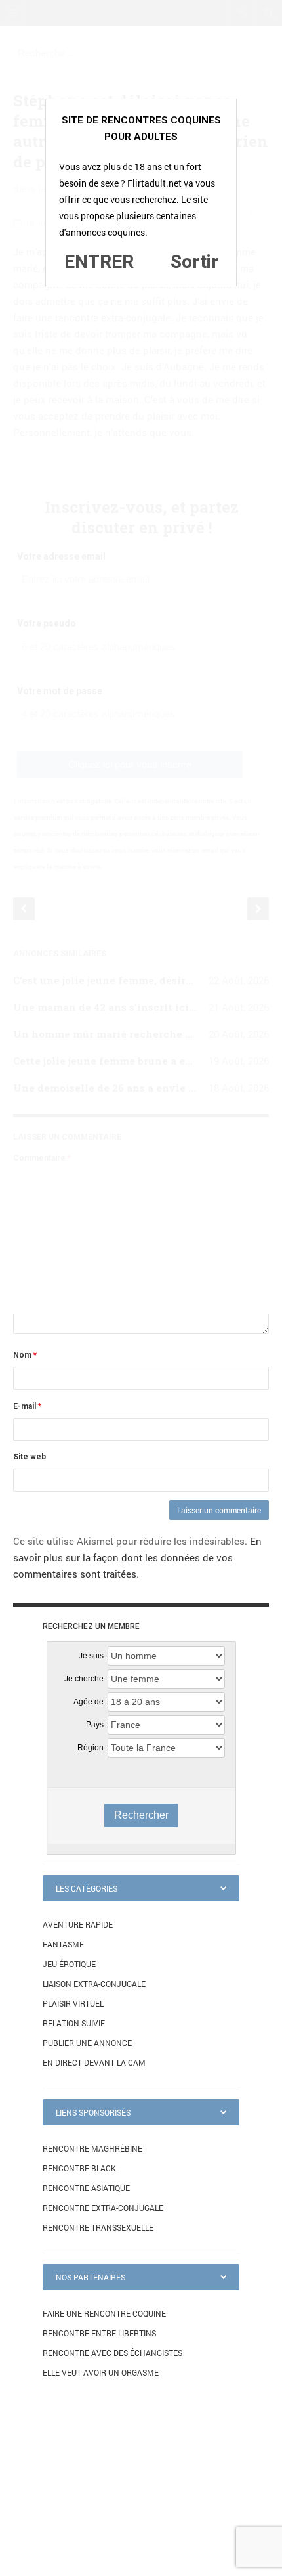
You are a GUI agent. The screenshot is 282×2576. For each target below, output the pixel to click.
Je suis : (93, 1656)
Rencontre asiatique (86, 2188)
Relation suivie (74, 2023)
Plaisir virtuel (73, 2003)
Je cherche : (86, 1679)
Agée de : (91, 1702)
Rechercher (141, 1815)
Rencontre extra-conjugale (103, 2208)
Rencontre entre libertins (99, 2333)
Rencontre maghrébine (92, 2148)
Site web (30, 1457)
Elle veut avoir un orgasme (101, 2372)
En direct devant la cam (94, 2062)
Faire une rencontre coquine (104, 2313)
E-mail (27, 1406)
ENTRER (99, 262)
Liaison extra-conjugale (94, 1984)
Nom (25, 1355)
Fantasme (63, 1944)
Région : (92, 1748)
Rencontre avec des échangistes (112, 2353)
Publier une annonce (87, 2043)
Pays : (97, 1725)
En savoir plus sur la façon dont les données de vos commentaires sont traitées (137, 1557)
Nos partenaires (91, 2277)
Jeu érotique (69, 1964)
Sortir (194, 262)
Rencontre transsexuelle (98, 2227)
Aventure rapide (78, 1924)
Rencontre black (79, 2168)
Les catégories (87, 1888)
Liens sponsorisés (93, 2112)
